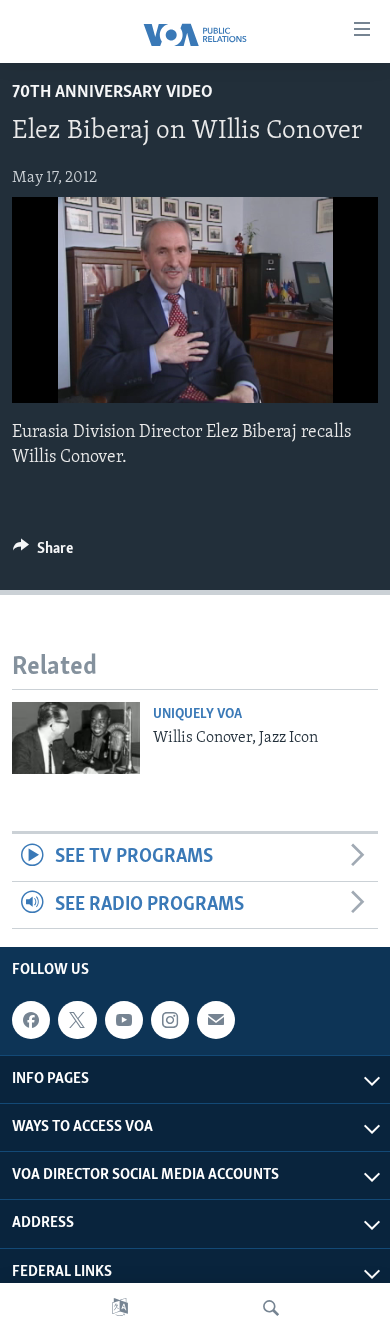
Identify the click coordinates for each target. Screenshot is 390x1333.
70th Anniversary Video (112, 93)
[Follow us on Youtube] (124, 1020)
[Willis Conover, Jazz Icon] (76, 738)
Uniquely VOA (197, 714)
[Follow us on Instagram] (170, 1020)
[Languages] (120, 1308)
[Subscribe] (216, 1020)
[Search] (271, 1308)
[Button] (43, 553)
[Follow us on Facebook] (31, 1020)
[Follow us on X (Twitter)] (77, 1020)
